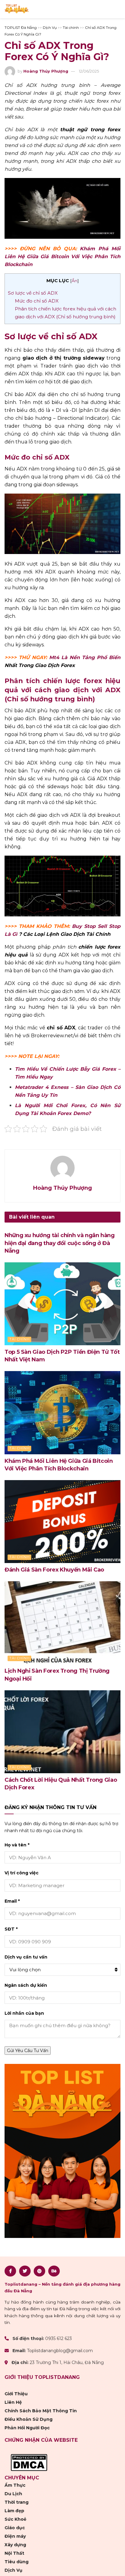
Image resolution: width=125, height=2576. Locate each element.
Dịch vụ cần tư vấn (26, 1957)
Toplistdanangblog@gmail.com (60, 2351)
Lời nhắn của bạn (24, 2013)
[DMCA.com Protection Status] (29, 2462)
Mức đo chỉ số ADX (37, 301)
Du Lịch (13, 2494)
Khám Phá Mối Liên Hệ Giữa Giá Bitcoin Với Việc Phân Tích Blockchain (62, 257)
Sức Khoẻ (15, 2519)
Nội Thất (14, 2553)
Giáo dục (15, 2528)
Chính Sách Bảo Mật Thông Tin (41, 2411)
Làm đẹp (14, 2511)
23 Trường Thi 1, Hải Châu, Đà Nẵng (67, 2362)
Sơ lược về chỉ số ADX (33, 293)
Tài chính (20, 1339)
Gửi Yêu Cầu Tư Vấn (28, 2051)
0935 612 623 (59, 2339)
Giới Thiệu (16, 2394)
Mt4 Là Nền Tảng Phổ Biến (85, 657)
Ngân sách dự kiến (26, 1985)
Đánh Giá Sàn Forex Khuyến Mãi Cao (54, 1570)
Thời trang (17, 2502)
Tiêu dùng (17, 2562)
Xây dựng (15, 2545)
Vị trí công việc (22, 1873)
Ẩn (74, 281)
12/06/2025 (89, 71)
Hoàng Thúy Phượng (46, 71)
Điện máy (15, 2536)
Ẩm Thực (15, 2485)
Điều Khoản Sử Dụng (29, 2419)
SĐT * (11, 1929)
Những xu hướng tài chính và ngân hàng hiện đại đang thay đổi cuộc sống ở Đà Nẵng (60, 1243)
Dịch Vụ (14, 2570)
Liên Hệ (13, 2402)
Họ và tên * (17, 1845)
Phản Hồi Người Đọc (27, 2428)
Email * (12, 1901)
